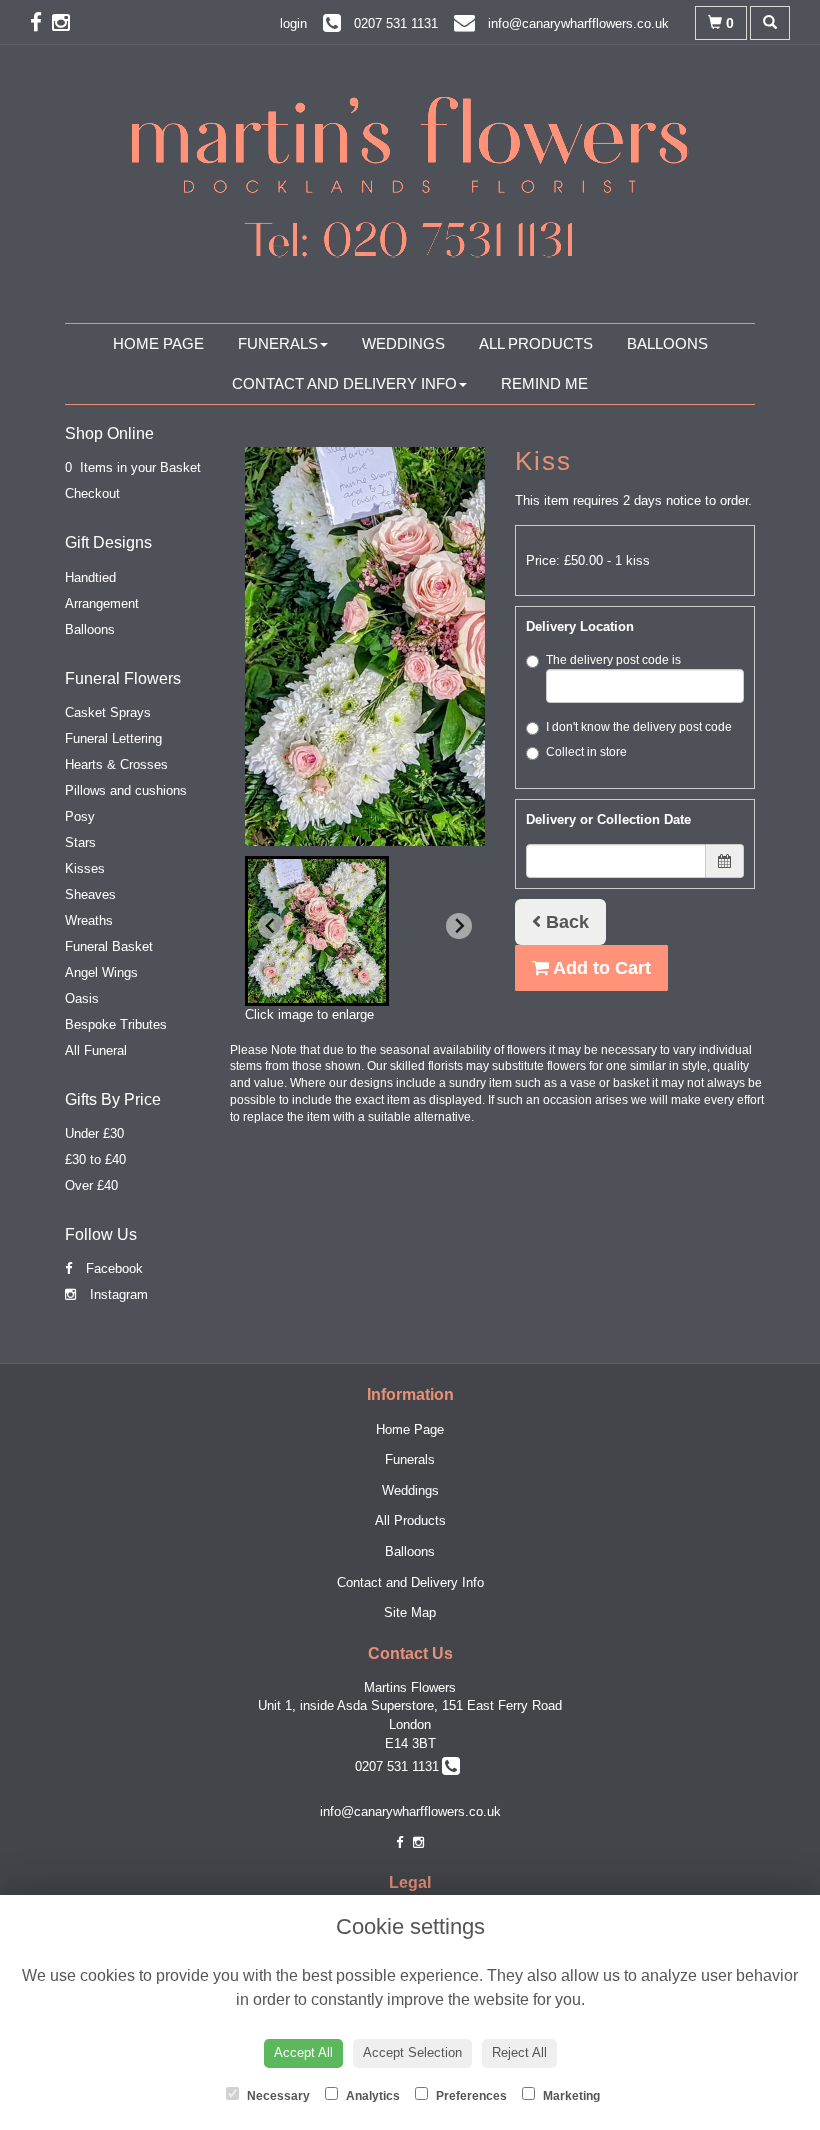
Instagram (117, 1294)
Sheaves (90, 894)
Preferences (470, 2096)
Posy (80, 816)
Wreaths (89, 920)
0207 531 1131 (401, 1766)
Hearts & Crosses (116, 764)
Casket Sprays (108, 712)
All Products (536, 343)
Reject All (519, 2052)
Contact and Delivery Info (344, 383)
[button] (317, 931)
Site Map (410, 1612)
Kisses (85, 868)
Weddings (403, 343)
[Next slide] (459, 926)
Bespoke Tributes (116, 1024)
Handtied (90, 577)
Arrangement (102, 603)
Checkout (92, 493)
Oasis (82, 998)
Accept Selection (412, 2052)
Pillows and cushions (126, 790)
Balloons (667, 343)
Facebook (112, 1268)
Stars (80, 842)
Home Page (158, 343)
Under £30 (94, 1133)
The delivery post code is (613, 660)
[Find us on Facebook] (41, 22)
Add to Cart (600, 968)
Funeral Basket (109, 946)
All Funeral (96, 1050)
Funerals (278, 343)
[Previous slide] (271, 926)
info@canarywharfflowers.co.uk (410, 1811)
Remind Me (544, 383)
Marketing (570, 2096)
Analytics (371, 2096)
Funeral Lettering (113, 738)
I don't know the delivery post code (639, 727)
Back (565, 922)
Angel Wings (101, 972)
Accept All (303, 2052)
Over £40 (91, 1185)
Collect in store (586, 752)
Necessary (277, 2096)
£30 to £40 (95, 1159)
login (293, 23)
